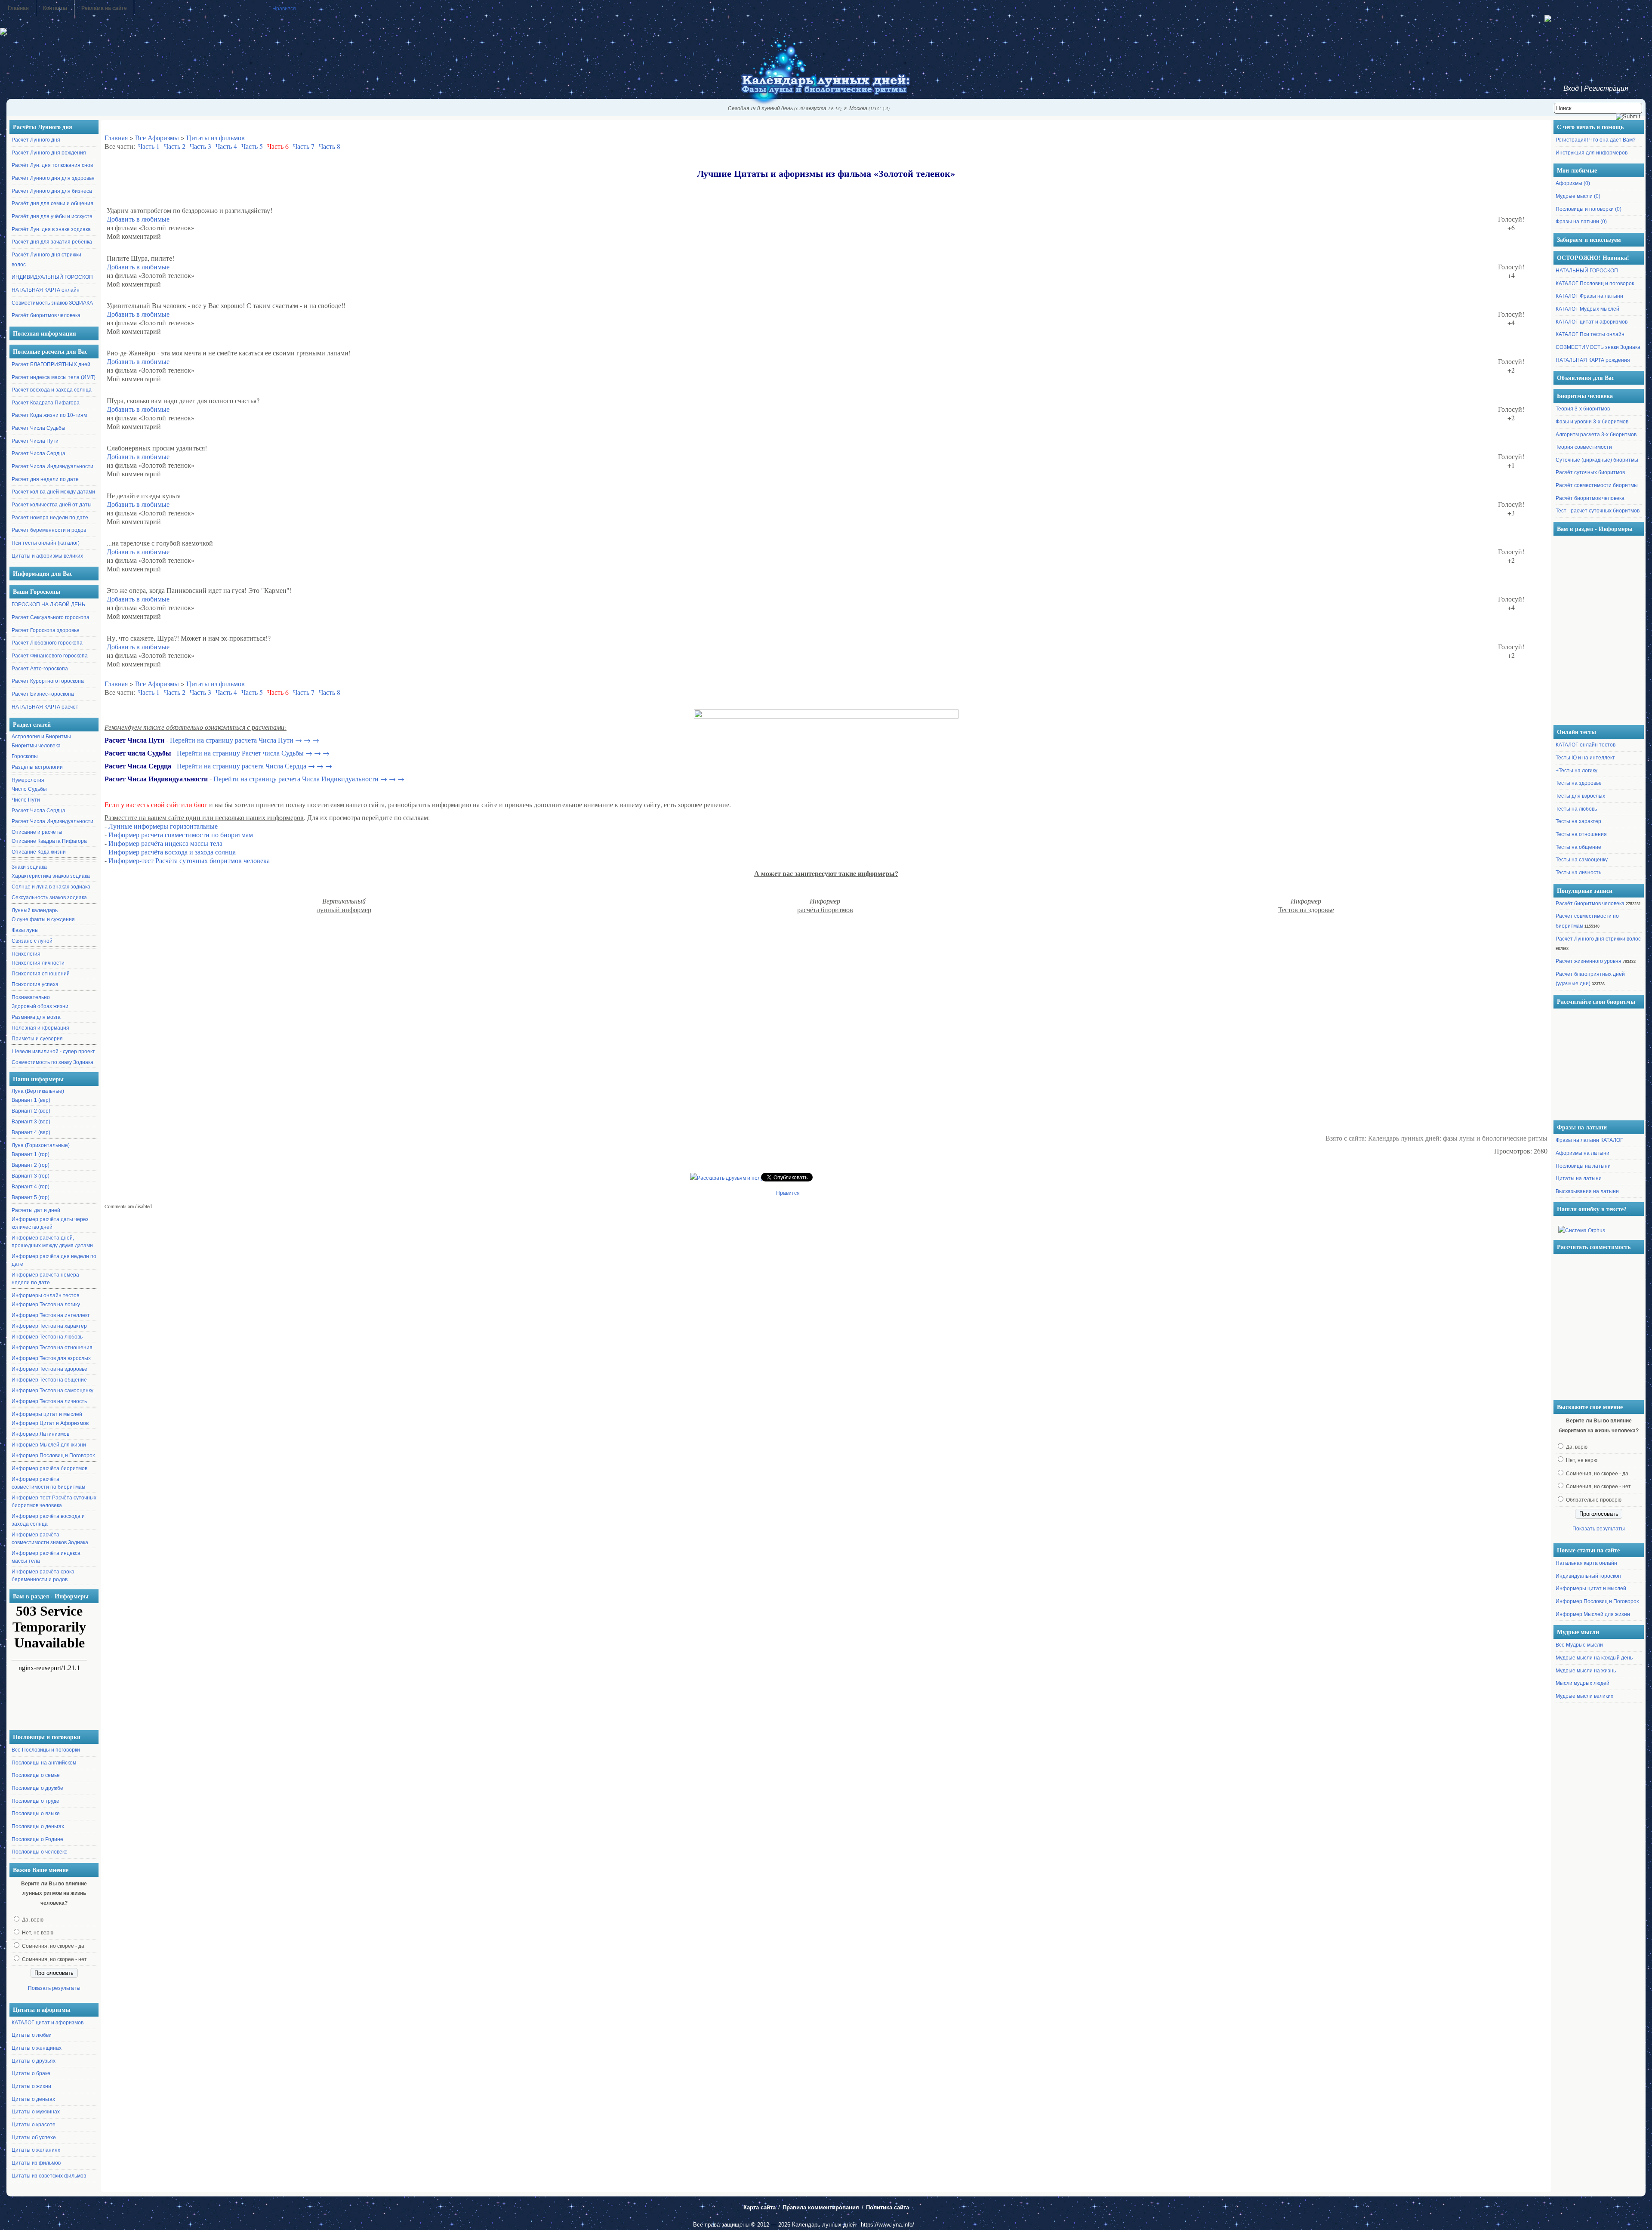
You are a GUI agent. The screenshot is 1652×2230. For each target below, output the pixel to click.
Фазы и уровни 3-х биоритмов (1592, 422)
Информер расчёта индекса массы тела (46, 1557)
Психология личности (38, 963)
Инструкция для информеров (1592, 153)
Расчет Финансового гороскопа (50, 656)
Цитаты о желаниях (36, 2150)
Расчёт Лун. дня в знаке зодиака (51, 229)
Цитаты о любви (32, 2035)
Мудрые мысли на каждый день (1594, 1658)
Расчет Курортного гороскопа (48, 681)
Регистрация (1606, 88)
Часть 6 (278, 146)
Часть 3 (200, 146)
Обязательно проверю (1594, 1500)
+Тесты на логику (1576, 771)
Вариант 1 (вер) (31, 1100)
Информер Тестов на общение (49, 1380)
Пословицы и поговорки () (1589, 209)
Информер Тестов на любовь (47, 1337)
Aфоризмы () (1573, 183)
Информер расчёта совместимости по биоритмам (48, 1483)
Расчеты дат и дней (36, 1210)
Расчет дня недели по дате (45, 479)
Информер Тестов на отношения (52, 1348)
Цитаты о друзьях (34, 2061)
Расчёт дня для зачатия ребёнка (52, 242)
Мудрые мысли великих (1584, 1696)
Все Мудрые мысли (1579, 1645)
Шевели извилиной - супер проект (53, 1052)
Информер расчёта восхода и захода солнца (48, 1520)
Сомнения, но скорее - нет (54, 1959)
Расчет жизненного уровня (1589, 961)
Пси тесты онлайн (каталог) (46, 543)
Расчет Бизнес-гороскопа (43, 694)
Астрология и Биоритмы (41, 737)
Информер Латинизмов (40, 1434)
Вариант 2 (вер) (31, 1111)
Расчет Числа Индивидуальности (52, 466)
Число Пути (26, 800)
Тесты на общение (1578, 847)
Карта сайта (760, 2207)
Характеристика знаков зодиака (51, 876)
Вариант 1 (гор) (31, 1154)
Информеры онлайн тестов (45, 1295)
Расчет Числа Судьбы (39, 428)
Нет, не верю (38, 1933)
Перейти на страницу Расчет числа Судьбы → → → (253, 753)
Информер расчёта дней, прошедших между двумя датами (52, 1242)
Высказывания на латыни (1587, 1191)
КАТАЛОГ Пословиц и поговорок (1595, 284)
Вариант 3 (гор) (31, 1176)
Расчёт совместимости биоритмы (1597, 485)
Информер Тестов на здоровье (49, 1369)
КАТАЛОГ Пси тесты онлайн (1590, 334)
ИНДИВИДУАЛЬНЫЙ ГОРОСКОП (52, 277)
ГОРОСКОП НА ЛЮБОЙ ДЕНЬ (48, 605)
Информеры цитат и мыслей (47, 1414)
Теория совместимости (1584, 447)
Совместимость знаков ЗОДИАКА (52, 303)
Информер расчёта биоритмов (49, 1468)
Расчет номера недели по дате (50, 518)
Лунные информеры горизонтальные (163, 826)
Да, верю (33, 1920)
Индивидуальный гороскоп (1588, 1576)
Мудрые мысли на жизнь (1586, 1671)
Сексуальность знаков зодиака (49, 898)
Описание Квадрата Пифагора (49, 841)
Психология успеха (35, 984)
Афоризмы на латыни (1583, 1153)
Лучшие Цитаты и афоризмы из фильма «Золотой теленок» (826, 173)
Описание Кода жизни (39, 852)
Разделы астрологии (37, 767)
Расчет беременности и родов (49, 530)
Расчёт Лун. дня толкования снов (52, 165)
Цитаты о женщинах (37, 2048)
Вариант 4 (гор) (31, 1187)
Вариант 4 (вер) (31, 1132)
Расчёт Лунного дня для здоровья (53, 178)
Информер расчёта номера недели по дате (45, 1279)
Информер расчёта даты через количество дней (50, 1223)
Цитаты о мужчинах (36, 2112)
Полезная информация (40, 1028)
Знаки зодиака (29, 867)
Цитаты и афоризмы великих (47, 556)
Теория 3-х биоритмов (1583, 409)
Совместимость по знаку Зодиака (52, 1062)
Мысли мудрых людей (1583, 1683)
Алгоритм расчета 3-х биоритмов (1596, 435)
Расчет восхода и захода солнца (52, 390)
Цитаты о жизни (31, 2086)
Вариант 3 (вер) (31, 1122)
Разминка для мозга (36, 1017)
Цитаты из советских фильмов (49, 2176)
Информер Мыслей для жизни (49, 1445)
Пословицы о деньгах (38, 1826)
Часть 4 (226, 146)
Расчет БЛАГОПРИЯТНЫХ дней (51, 364)
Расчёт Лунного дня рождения (49, 153)
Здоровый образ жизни (40, 1006)
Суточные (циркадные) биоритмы (1597, 460)
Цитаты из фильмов (36, 2163)
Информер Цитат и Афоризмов (50, 1423)
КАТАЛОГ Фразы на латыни (1589, 296)
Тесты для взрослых (1580, 796)
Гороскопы (25, 756)
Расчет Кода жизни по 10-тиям (49, 415)
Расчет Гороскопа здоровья (46, 630)
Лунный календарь (35, 910)
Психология (26, 954)
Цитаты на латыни (1579, 1178)
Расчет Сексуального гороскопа (51, 617)
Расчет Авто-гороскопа (40, 669)
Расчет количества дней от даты (52, 505)
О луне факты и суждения (43, 919)
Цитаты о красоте (34, 2125)
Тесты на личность (1578, 873)
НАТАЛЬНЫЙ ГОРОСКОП (1587, 271)
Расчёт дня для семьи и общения (52, 204)
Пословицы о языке (36, 1814)
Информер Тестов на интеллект (51, 1315)
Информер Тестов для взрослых (51, 1358)
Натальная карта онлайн (1586, 1563)
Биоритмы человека (36, 746)
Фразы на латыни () (1581, 222)
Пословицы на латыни (1583, 1166)
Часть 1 (149, 146)
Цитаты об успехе (34, 2137)
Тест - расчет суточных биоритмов (1598, 511)
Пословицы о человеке (40, 1852)
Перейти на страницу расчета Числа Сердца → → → (254, 766)
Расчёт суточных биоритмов (1590, 472)
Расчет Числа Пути (35, 441)
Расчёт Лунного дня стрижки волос (1598, 939)
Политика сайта (888, 2207)
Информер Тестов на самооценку (52, 1391)
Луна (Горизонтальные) (41, 1145)
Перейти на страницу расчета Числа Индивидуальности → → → (309, 779)
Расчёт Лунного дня (36, 140)
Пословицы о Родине (37, 1839)
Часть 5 (252, 146)
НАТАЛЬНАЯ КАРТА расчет (45, 707)
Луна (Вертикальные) (38, 1091)
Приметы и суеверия (37, 1039)
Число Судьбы (29, 789)
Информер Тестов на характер (49, 1326)
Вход (1571, 88)
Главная (18, 8)
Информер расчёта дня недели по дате (54, 1260)
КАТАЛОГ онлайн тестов (1586, 745)
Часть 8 (330, 146)
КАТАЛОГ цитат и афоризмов (48, 2023)
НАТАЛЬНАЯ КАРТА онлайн (46, 290)
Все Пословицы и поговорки (46, 1750)
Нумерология (28, 780)
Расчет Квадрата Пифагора (46, 403)
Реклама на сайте (104, 8)
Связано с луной (32, 941)
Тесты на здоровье (1579, 783)
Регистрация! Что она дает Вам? (1596, 140)
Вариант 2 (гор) (31, 1165)
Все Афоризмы (157, 137)
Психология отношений (41, 974)
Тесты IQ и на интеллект (1585, 758)
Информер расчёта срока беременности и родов (43, 1576)
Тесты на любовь (1576, 809)
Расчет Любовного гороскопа (47, 643)
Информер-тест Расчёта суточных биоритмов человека (54, 1502)
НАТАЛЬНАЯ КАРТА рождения (1593, 360)
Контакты (55, 8)
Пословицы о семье (36, 1775)
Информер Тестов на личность (49, 1401)
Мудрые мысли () (1578, 196)
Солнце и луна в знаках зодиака (51, 887)
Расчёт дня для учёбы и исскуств (52, 216)
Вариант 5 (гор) (31, 1197)
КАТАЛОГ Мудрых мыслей (1587, 309)
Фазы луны (25, 930)
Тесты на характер (1578, 821)
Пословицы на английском (44, 1763)
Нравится (284, 8)
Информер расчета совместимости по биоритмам (181, 834)
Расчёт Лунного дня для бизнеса (52, 191)
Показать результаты (54, 1988)
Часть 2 (175, 146)
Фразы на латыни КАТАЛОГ (1589, 1140)
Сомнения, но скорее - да (53, 1946)
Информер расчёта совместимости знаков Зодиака (50, 1539)
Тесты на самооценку (1582, 860)
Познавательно (31, 997)
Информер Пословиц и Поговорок (53, 1456)
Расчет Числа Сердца (39, 453)
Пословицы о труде (35, 1801)
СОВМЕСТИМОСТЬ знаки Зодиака (1598, 347)
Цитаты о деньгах (33, 2099)
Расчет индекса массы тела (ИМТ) (54, 377)
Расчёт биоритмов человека (46, 315)
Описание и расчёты (37, 832)
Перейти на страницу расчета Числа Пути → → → (245, 740)
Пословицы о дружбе (37, 1788)
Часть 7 (304, 146)
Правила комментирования (821, 2207)
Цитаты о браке (31, 2073)
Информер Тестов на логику (46, 1305)
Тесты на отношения (1581, 834)
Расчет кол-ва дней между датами (53, 492)
